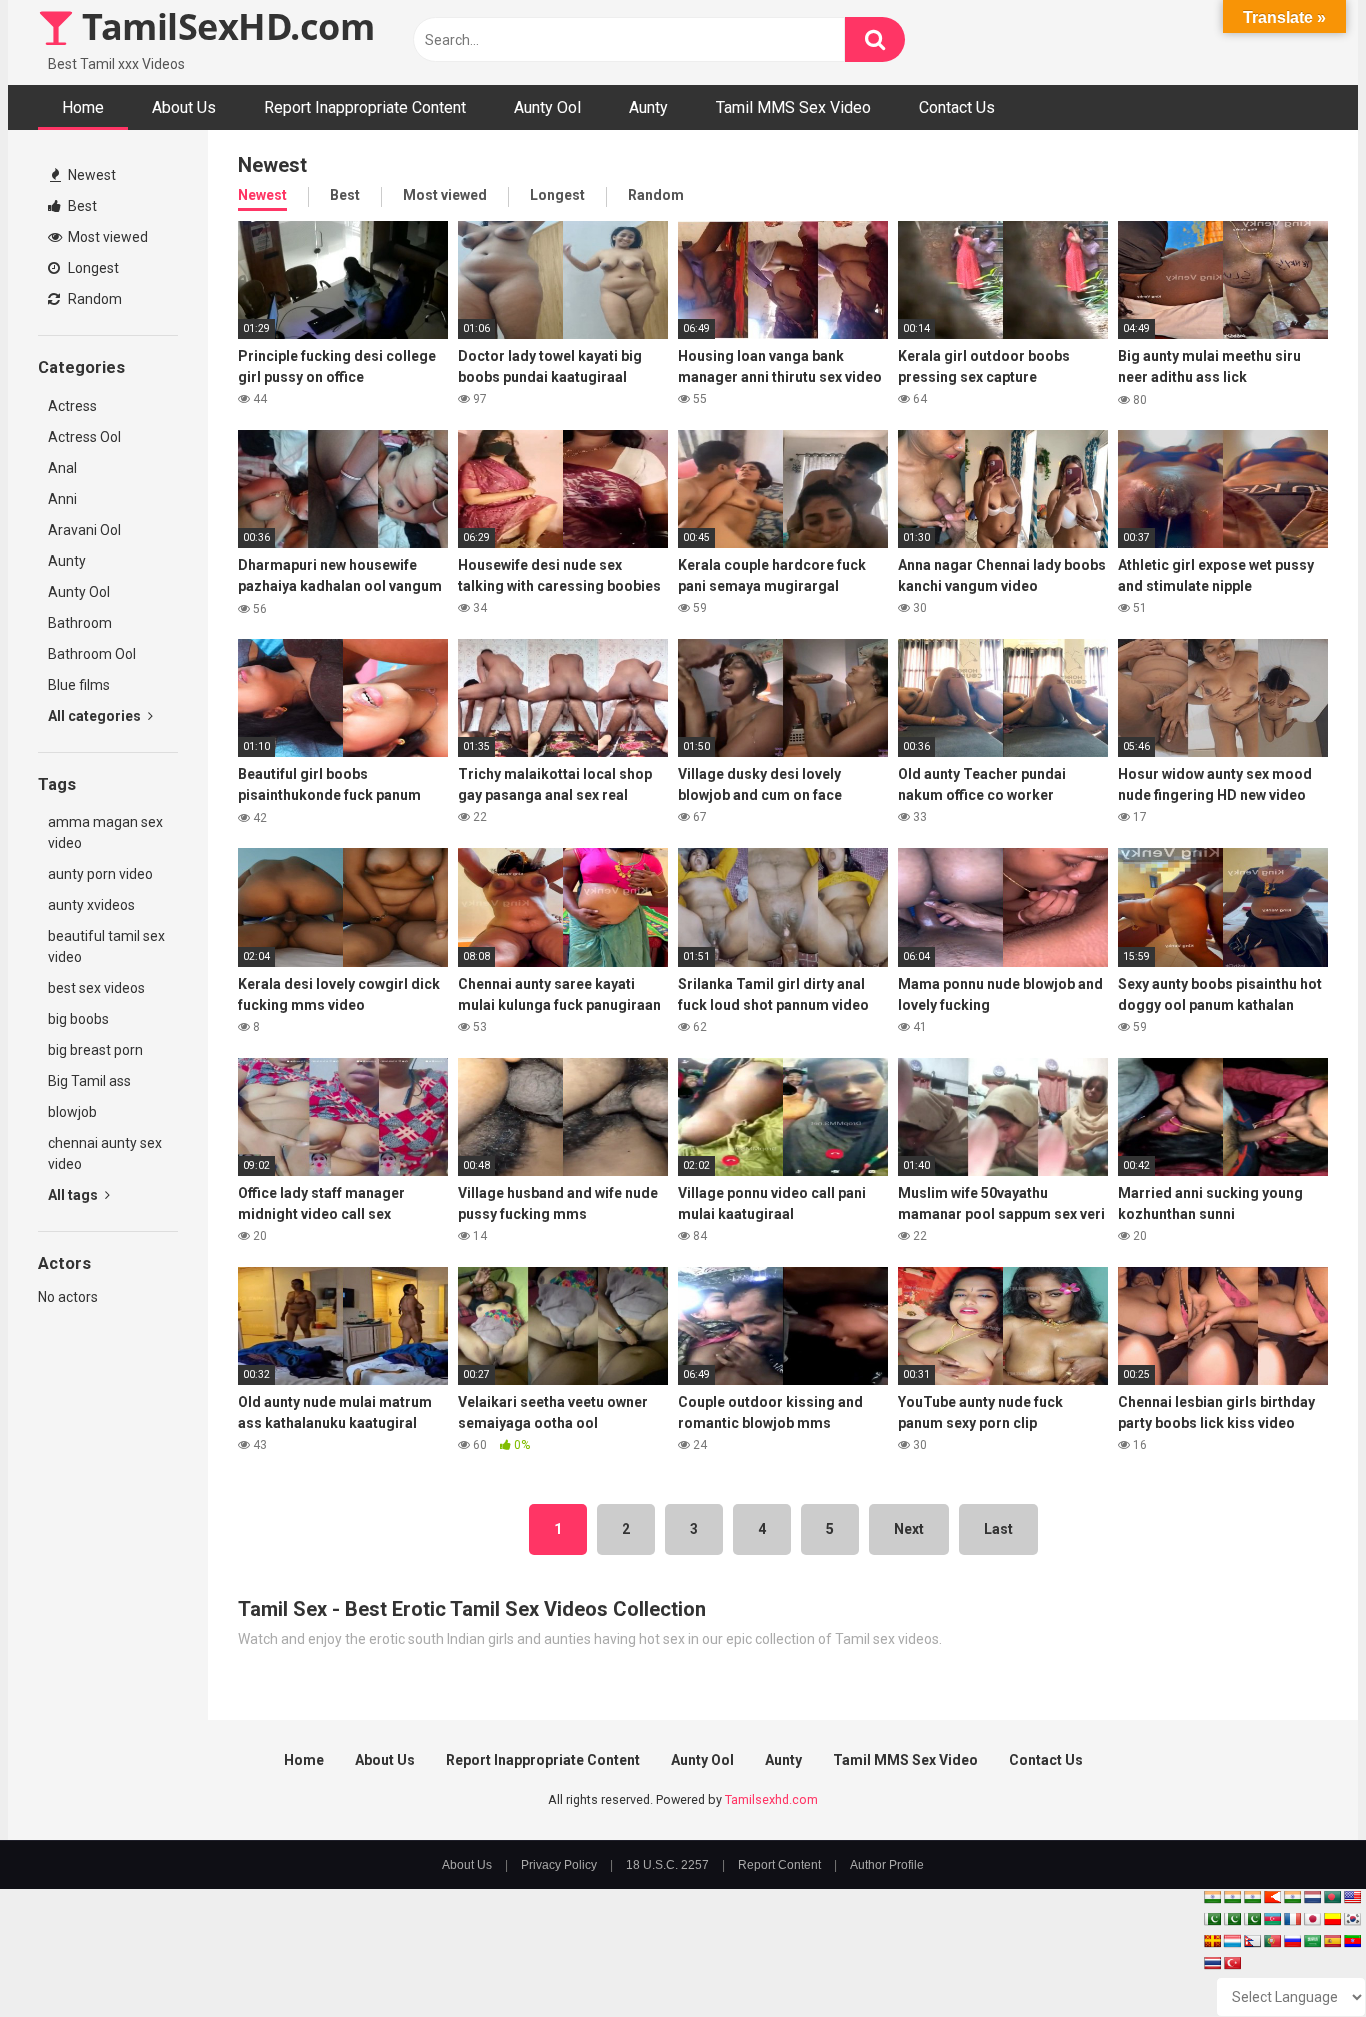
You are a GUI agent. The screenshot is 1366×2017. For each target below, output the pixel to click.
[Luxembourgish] (1232, 1941)
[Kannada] (1332, 1919)
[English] (1352, 1897)
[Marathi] (1272, 1897)
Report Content (779, 1865)
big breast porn (95, 1050)
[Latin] (1212, 1941)
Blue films (79, 685)
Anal (62, 468)
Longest (92, 268)
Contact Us (957, 107)
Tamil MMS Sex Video (793, 107)
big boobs (78, 1019)
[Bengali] (1332, 1897)
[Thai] (1212, 1963)
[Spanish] (1332, 1941)
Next (909, 1529)
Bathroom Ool (92, 654)
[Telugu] (1352, 1941)
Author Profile (887, 1865)
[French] (1292, 1919)
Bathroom (80, 623)
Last (998, 1529)
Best (81, 206)
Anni (62, 499)
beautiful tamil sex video (106, 946)
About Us (184, 107)
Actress (72, 406)
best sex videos (96, 988)
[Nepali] (1252, 1941)
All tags (74, 1195)
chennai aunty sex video (105, 1153)
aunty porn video (100, 874)
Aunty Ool (547, 107)
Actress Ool (84, 437)
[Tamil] (1252, 1897)
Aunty (648, 107)
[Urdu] (1252, 1919)
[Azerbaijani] (1272, 1919)
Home (83, 107)
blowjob (72, 1112)
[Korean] (1352, 1919)
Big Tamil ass (89, 1081)
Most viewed (106, 237)
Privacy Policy (559, 1865)
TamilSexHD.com (224, 26)
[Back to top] (1299, 1956)
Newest (90, 175)
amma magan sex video (105, 832)
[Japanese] (1312, 1919)
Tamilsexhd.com (771, 1799)
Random (93, 299)
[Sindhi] (1212, 1919)
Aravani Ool (84, 530)
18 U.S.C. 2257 (667, 1865)
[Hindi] (1292, 1897)
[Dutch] (1312, 1897)
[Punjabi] (1232, 1919)
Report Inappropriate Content (365, 107)
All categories (96, 716)
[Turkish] (1232, 1963)
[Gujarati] (1212, 1897)
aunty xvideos (91, 905)
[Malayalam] (1232, 1897)
